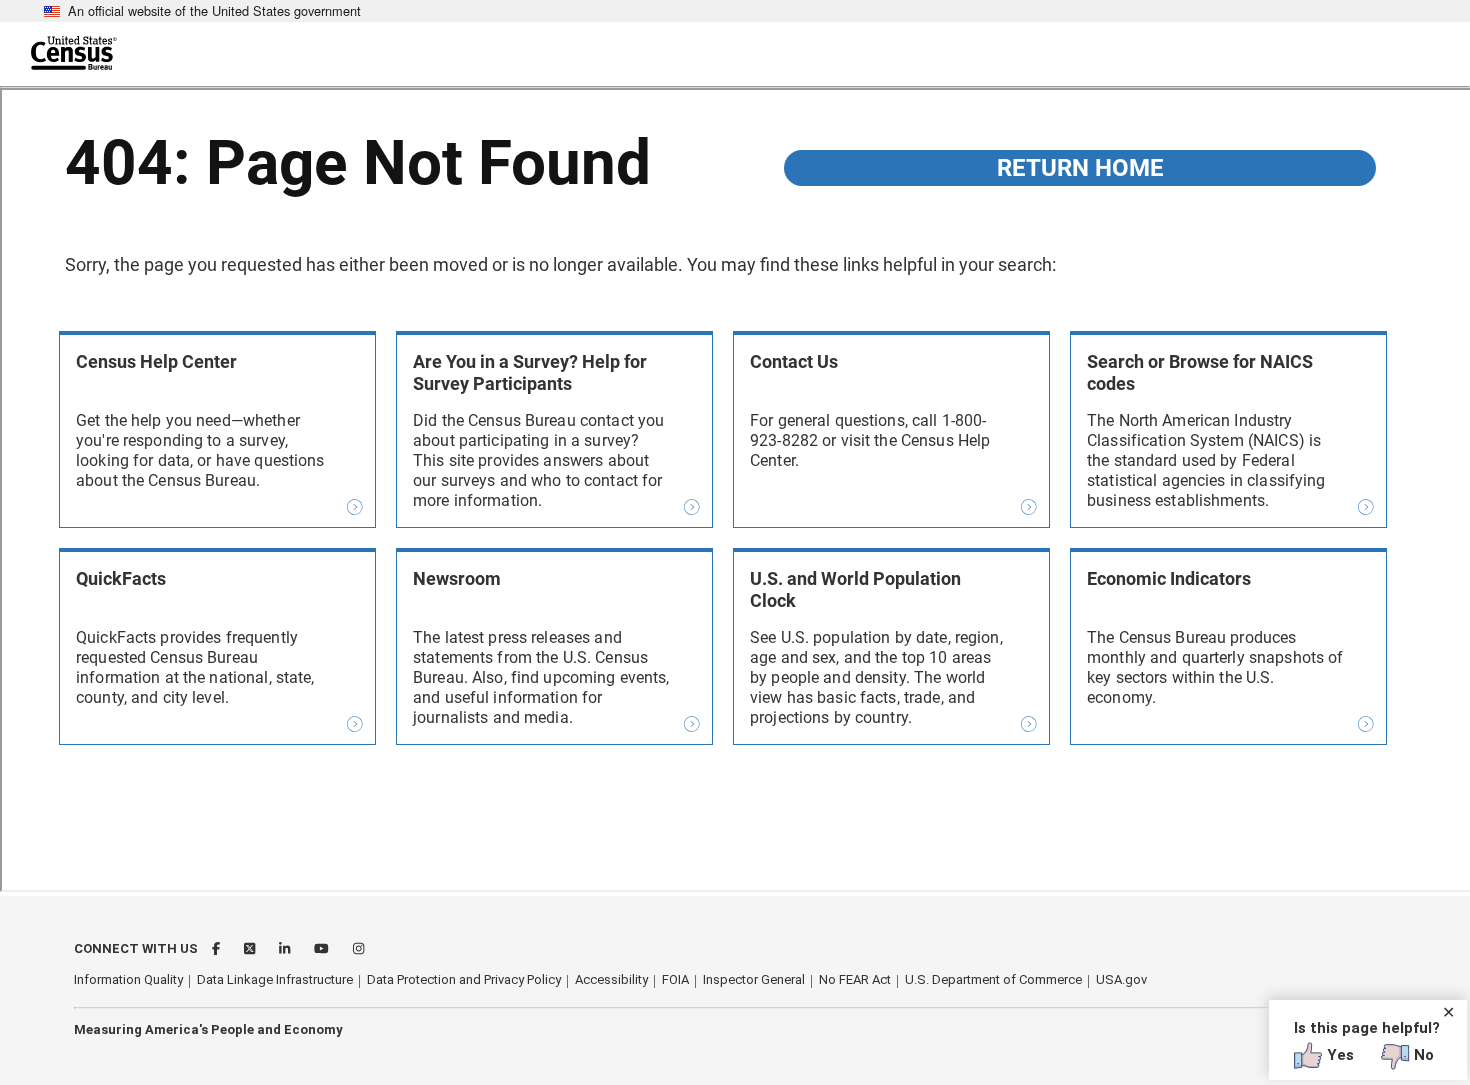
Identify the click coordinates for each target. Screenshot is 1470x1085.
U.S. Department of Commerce (993, 979)
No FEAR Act (855, 979)
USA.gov (1121, 979)
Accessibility (611, 979)
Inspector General (754, 979)
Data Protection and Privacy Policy (464, 979)
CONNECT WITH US (136, 948)
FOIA (675, 979)
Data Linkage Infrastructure (275, 979)
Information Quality (128, 979)
